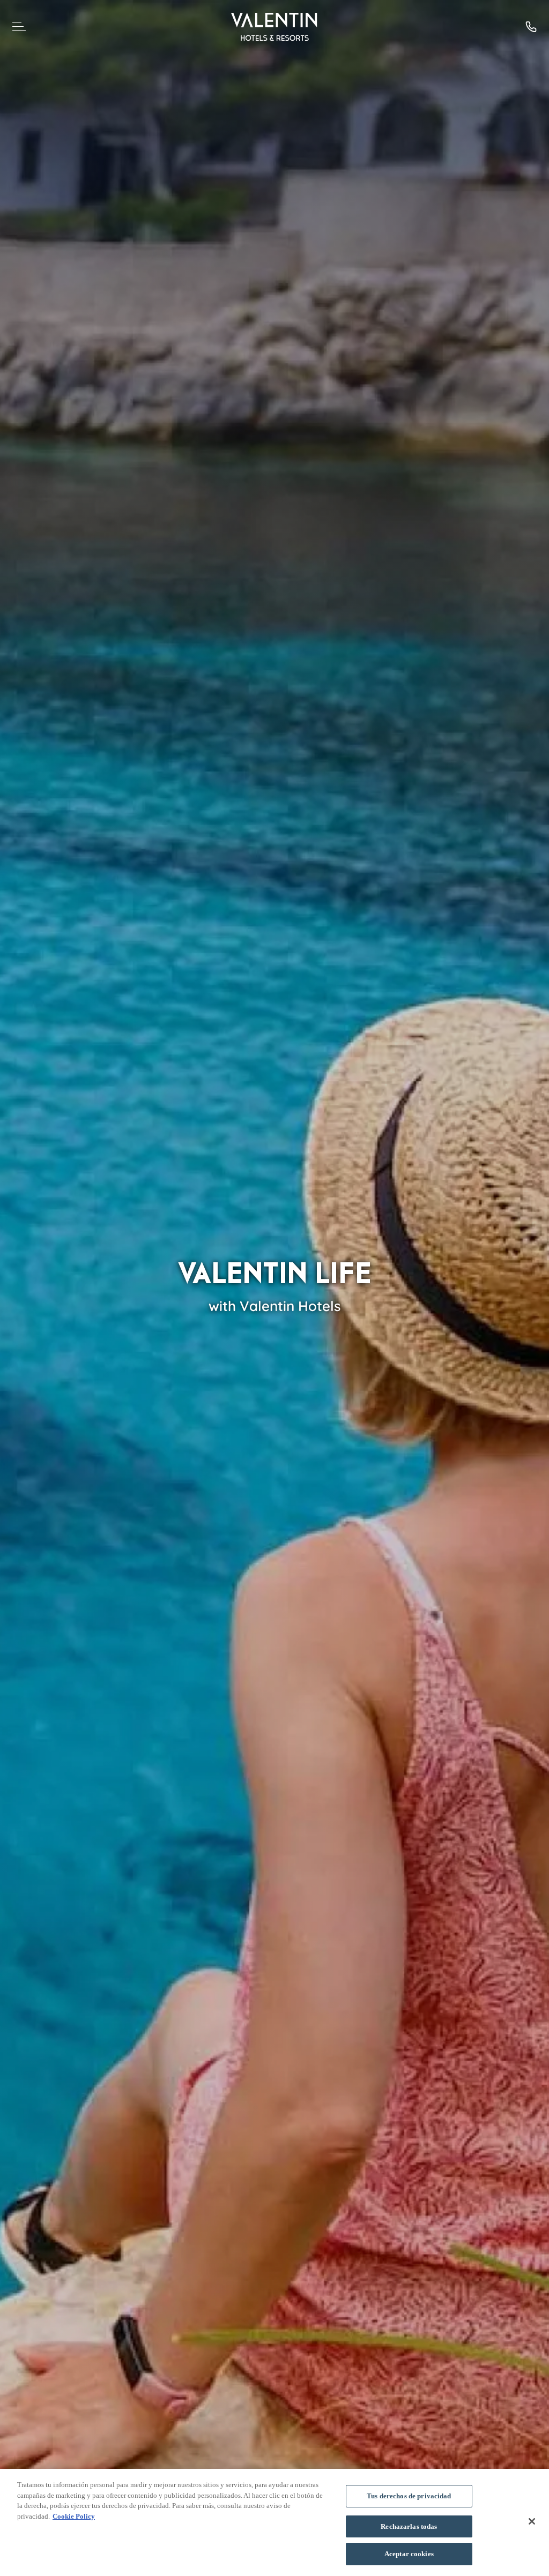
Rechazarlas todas (409, 2526)
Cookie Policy (74, 2516)
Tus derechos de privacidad (409, 2496)
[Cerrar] (532, 2521)
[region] (274, 2522)
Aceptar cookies (409, 2554)
